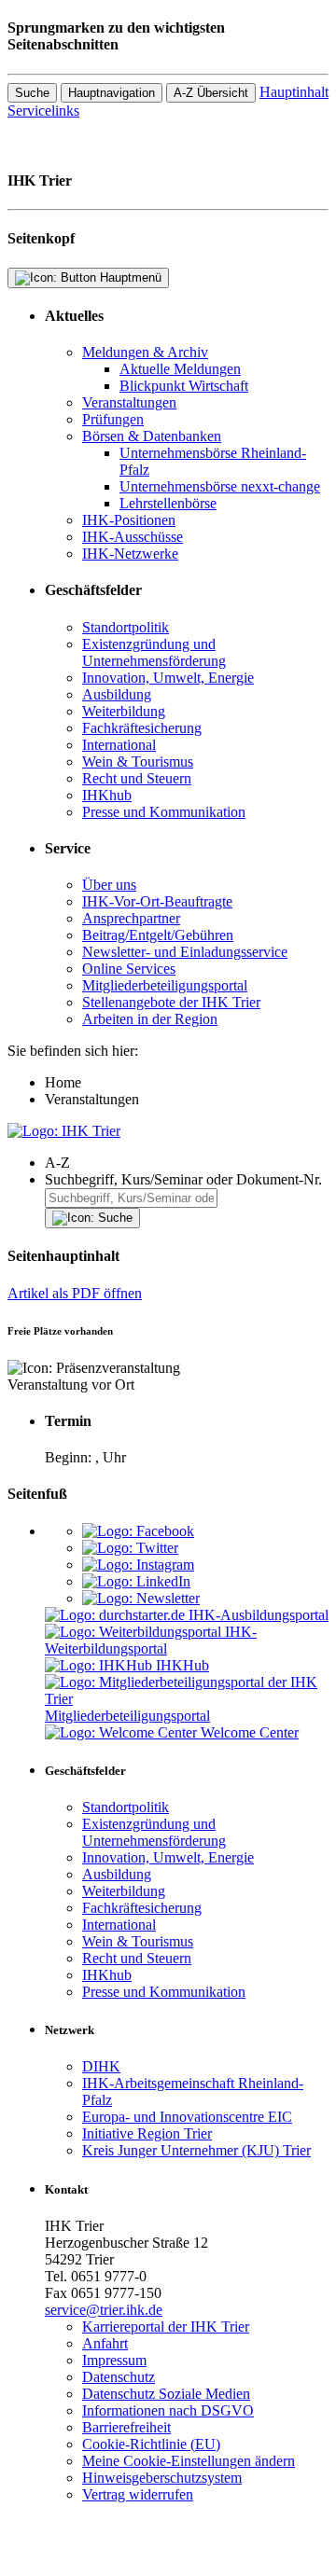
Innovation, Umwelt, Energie (168, 678)
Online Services (129, 969)
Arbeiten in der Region (150, 1019)
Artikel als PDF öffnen (75, 1293)
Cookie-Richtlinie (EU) (151, 2444)
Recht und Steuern (137, 778)
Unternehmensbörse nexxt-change (220, 486)
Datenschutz (119, 2377)
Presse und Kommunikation (164, 812)
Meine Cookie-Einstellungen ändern (189, 2461)
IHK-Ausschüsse (133, 537)
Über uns (109, 885)
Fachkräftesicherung (142, 728)
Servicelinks (43, 111)
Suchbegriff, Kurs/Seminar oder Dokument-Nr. (183, 1179)
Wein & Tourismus (138, 762)
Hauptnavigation (112, 93)
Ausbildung (117, 694)
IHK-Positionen (129, 520)
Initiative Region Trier (147, 2133)
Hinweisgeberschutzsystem (162, 2478)
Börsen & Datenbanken (152, 436)
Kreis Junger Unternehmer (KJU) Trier (196, 2150)
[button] (187, 1163)
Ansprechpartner (131, 918)
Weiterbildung (124, 711)
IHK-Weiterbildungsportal (151, 1640)
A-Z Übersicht (211, 93)
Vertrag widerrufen (138, 2494)
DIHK (101, 2066)
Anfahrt (105, 2343)
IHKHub (182, 1665)
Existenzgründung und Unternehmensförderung (154, 652)
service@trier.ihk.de (104, 2310)
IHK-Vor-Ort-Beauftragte (157, 901)
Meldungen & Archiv (145, 352)
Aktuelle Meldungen (180, 369)
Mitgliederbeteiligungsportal (165, 985)
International (119, 745)
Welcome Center (250, 1732)
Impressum (114, 2360)
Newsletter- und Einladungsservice (185, 952)
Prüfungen (113, 419)
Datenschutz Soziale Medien (166, 2394)
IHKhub (107, 795)
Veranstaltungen (129, 402)
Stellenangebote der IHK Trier (171, 1002)
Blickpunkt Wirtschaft (184, 386)
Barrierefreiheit (126, 2427)
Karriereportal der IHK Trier (166, 2327)
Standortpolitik (126, 627)
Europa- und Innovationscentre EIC (187, 2117)
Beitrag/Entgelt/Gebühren (158, 935)
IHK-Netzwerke (130, 554)
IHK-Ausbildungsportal (259, 1615)
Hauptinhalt (294, 92)
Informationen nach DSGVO (168, 2410)
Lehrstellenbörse (168, 503)
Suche (32, 93)
